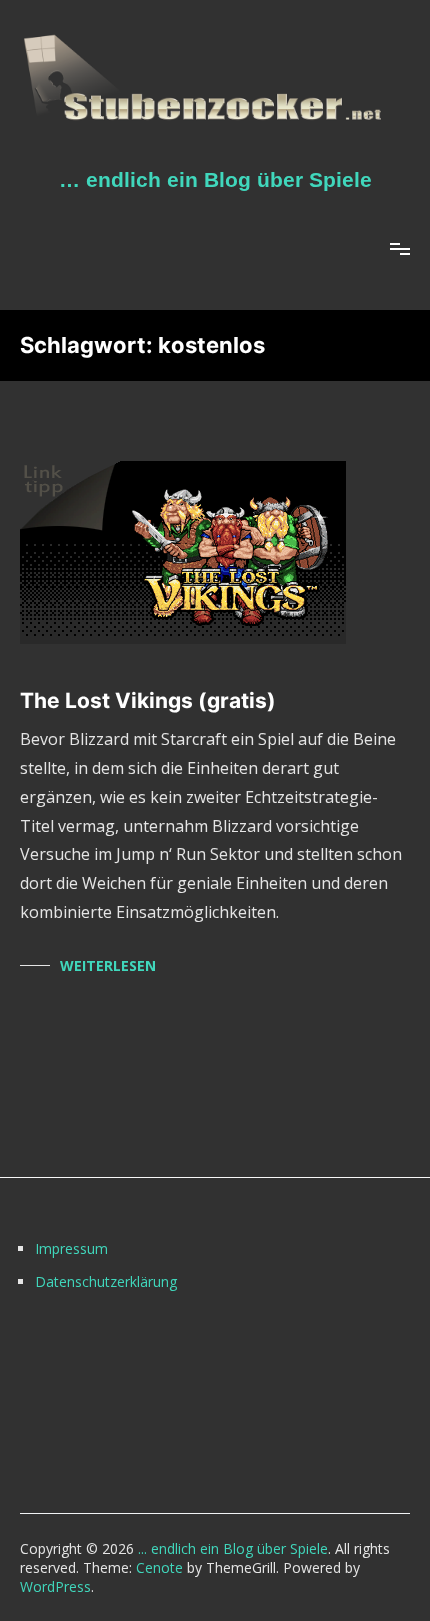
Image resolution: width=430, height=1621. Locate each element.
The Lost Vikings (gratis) (148, 700)
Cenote (159, 1567)
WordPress (55, 1586)
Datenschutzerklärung (106, 1281)
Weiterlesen (108, 965)
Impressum (71, 1248)
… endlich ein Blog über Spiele (215, 179)
